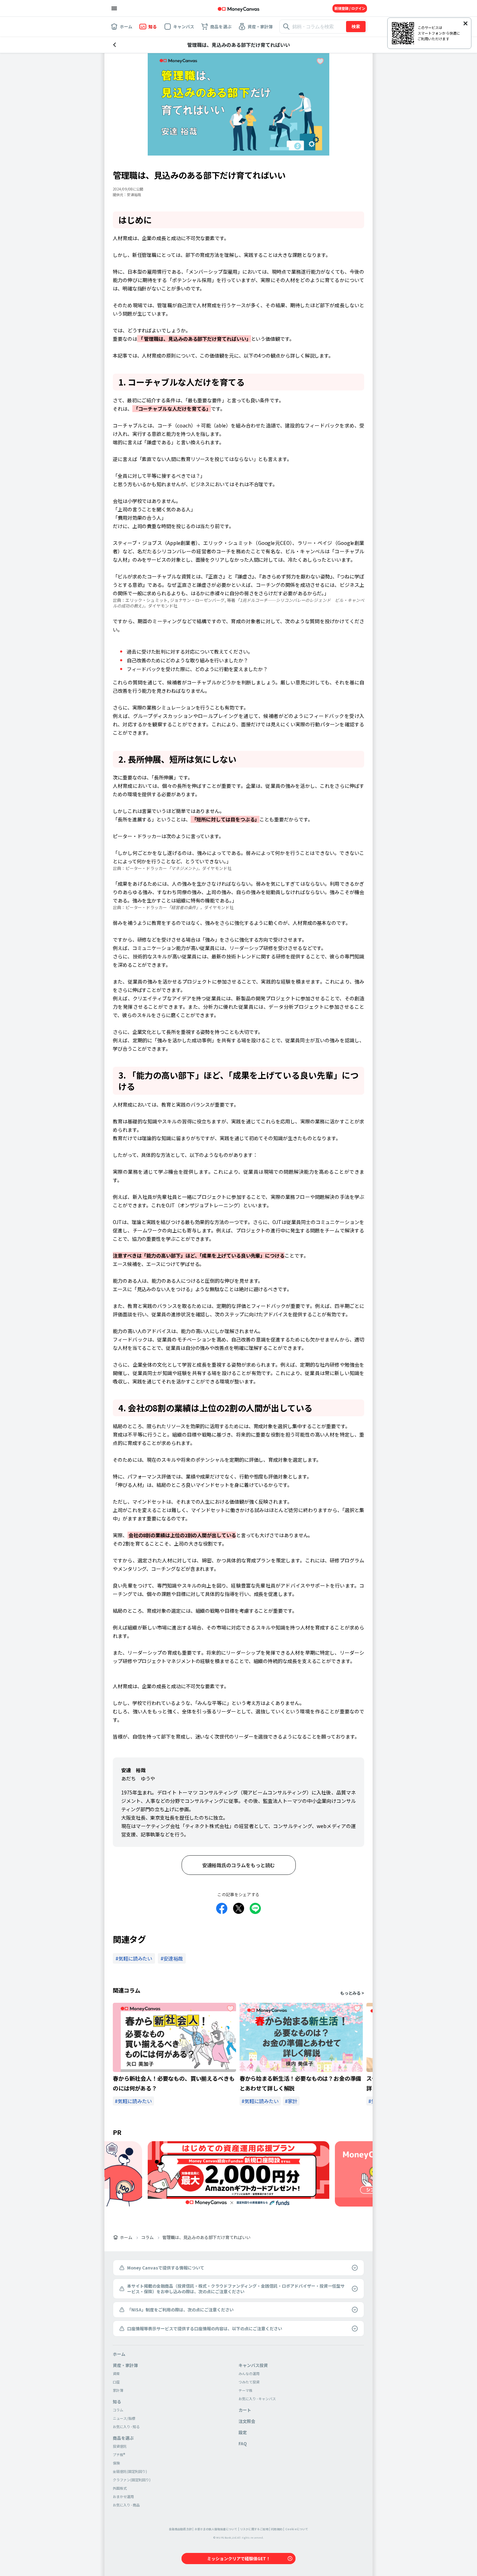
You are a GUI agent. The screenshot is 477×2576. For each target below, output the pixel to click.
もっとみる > (352, 1993)
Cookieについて (297, 2529)
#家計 (291, 2101)
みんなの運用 (249, 2373)
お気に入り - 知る (126, 2427)
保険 (116, 2463)
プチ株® (119, 2455)
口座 (116, 2382)
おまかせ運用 (123, 2496)
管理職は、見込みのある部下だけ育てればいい (206, 2237)
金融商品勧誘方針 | (181, 2529)
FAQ (243, 2443)
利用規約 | (278, 2529)
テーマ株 (245, 2390)
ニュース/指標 (124, 2418)
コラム (147, 2237)
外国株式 (120, 2488)
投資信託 (120, 2446)
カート (245, 2410)
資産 (116, 2373)
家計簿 (118, 2390)
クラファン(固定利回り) (132, 2480)
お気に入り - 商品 (126, 2505)
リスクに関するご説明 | (255, 2529)
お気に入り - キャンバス (257, 2399)
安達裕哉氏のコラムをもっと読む (239, 1865)
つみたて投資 (249, 2382)
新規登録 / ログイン (350, 8)
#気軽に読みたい (133, 2101)
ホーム (126, 2237)
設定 (243, 2432)
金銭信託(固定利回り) (130, 2471)
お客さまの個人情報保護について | (217, 2529)
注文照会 (247, 2421)
